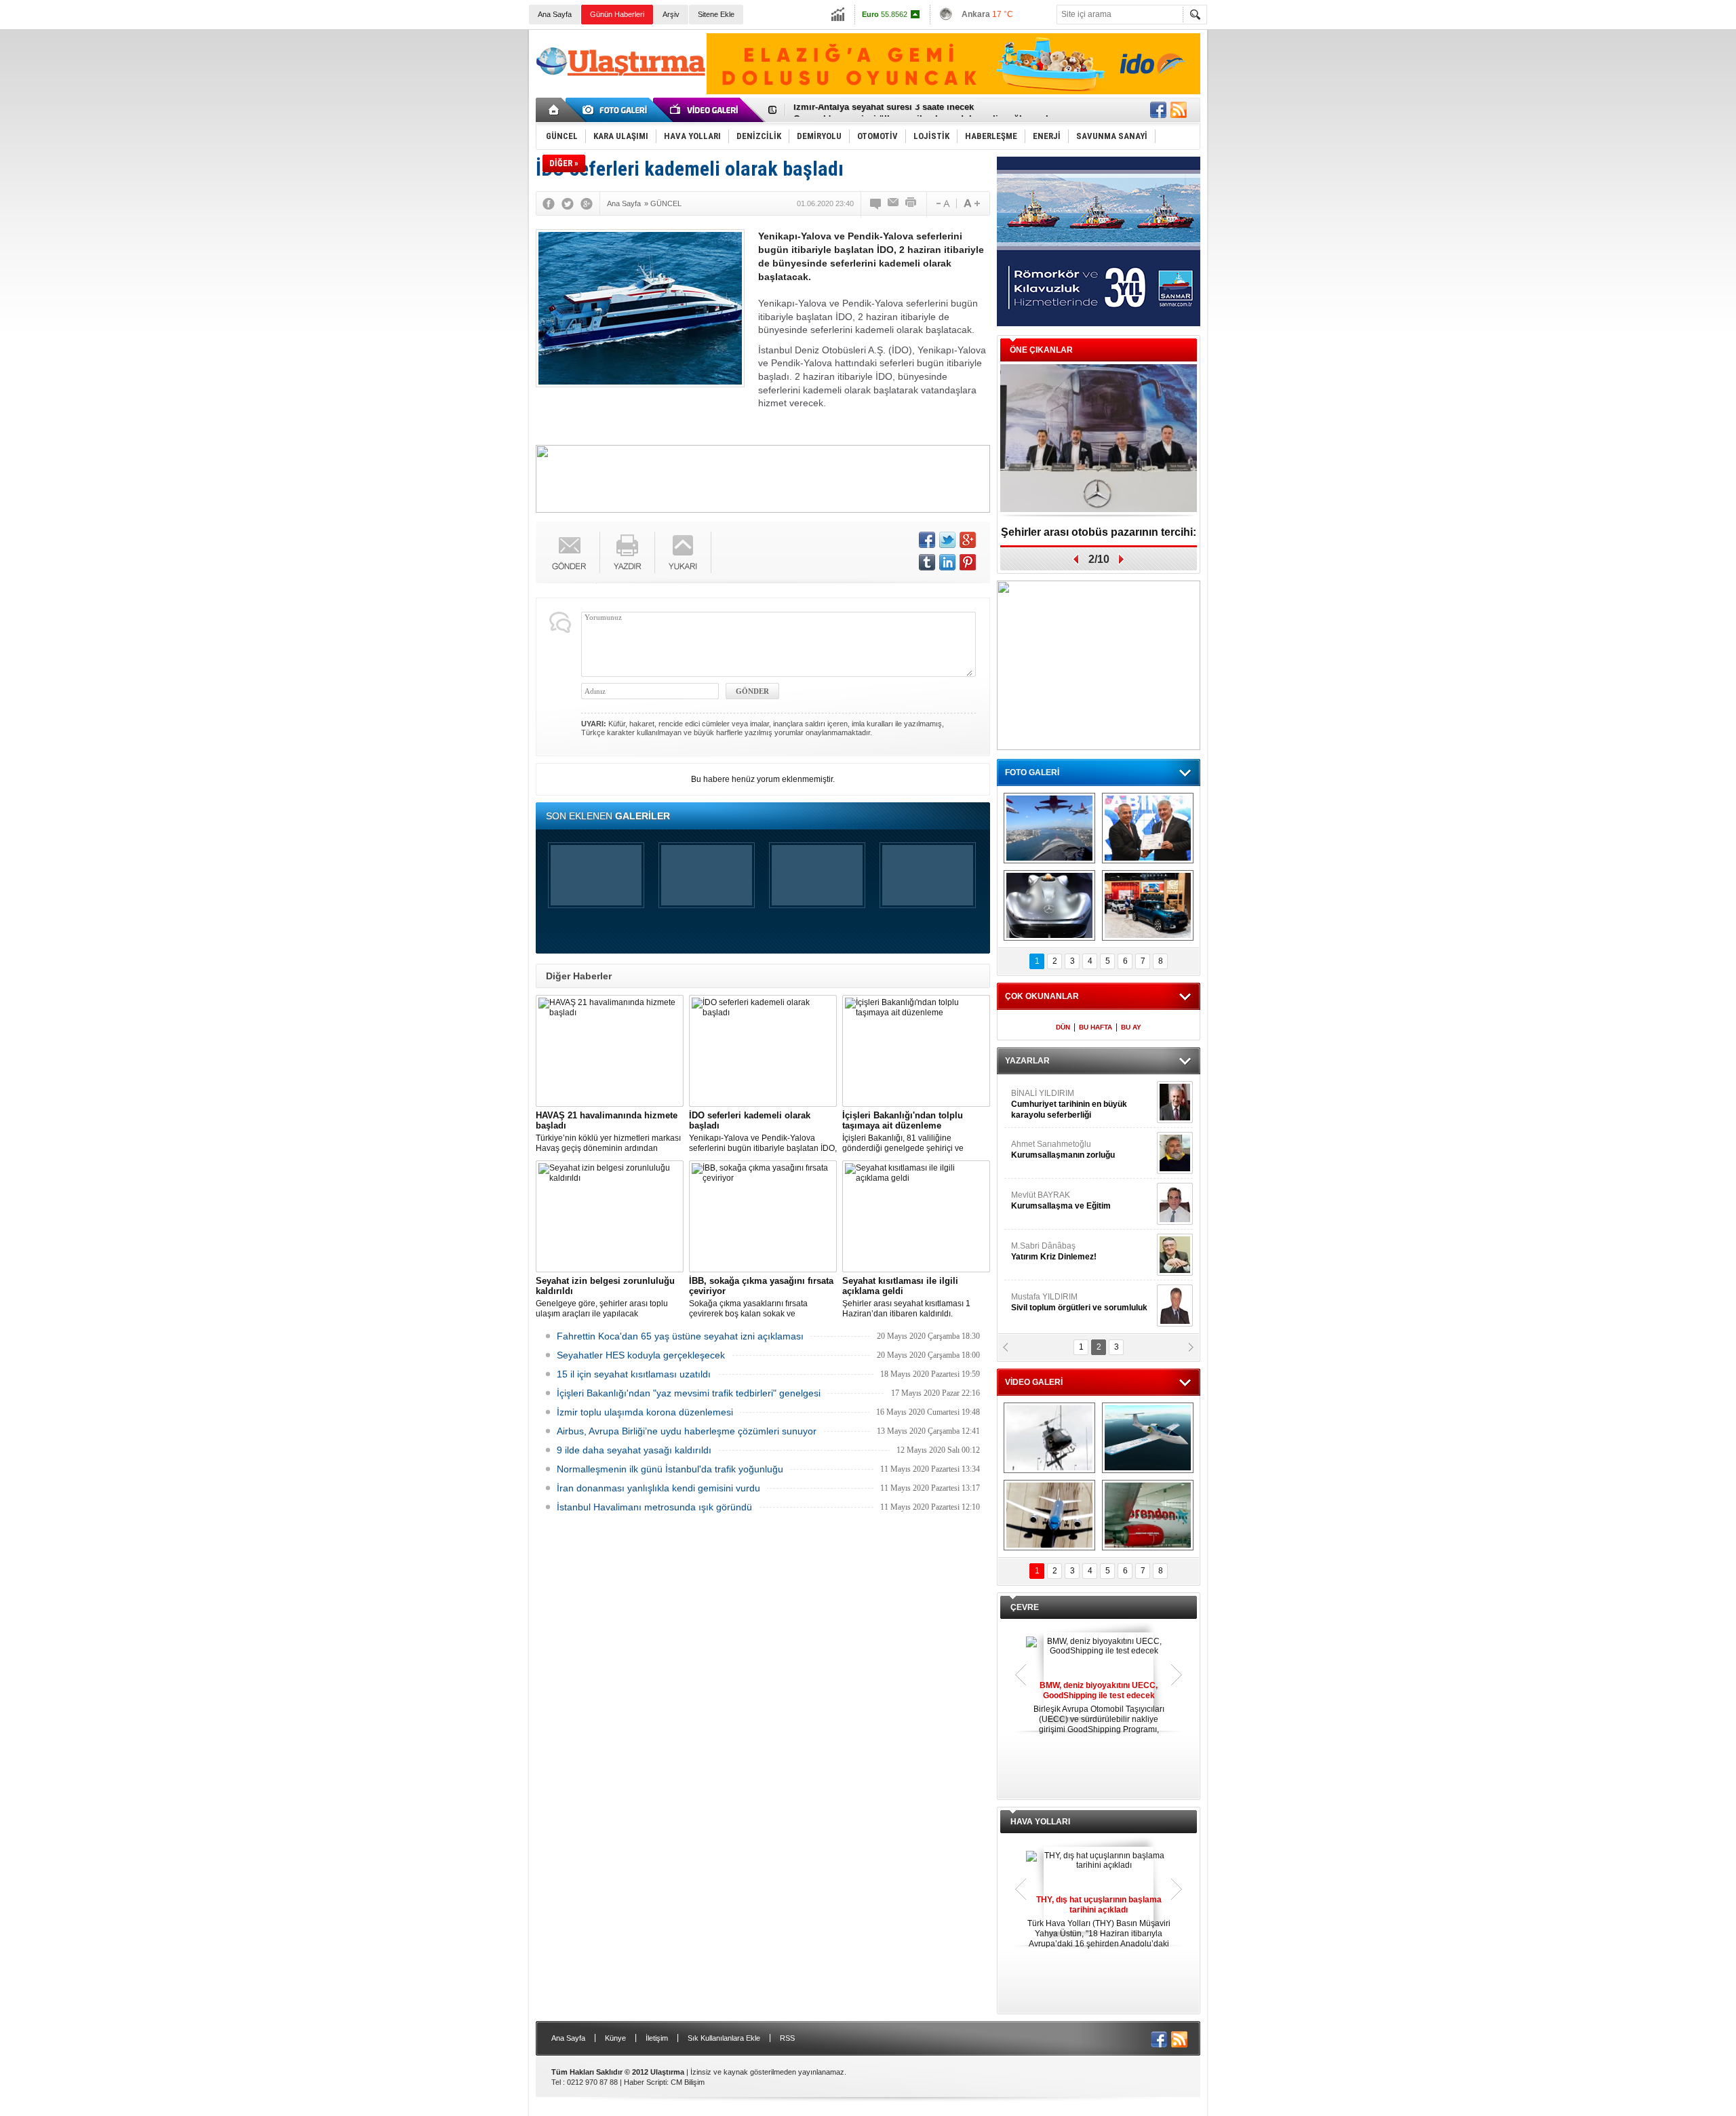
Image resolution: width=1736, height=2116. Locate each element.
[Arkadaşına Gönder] (894, 203)
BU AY (1131, 1027)
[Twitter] (568, 203)
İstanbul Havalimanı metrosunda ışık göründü (654, 1507)
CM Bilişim (688, 2082)
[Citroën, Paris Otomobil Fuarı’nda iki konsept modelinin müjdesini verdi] (1148, 905)
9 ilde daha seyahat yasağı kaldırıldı (634, 1450)
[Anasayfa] (554, 110)
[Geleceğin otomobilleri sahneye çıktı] (1049, 905)
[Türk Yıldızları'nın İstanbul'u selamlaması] (1049, 828)
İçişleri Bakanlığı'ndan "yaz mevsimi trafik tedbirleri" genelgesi (689, 1393)
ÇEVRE (1025, 1607)
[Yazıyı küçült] (942, 203)
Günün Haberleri (617, 14)
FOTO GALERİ (1032, 772)
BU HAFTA (1096, 1027)
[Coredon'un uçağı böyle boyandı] (1148, 1515)
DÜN (1063, 1027)
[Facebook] (549, 203)
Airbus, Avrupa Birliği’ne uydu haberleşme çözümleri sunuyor (687, 1431)
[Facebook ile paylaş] (1158, 110)
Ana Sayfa (555, 14)
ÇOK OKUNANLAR (1042, 996)
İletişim (657, 2038)
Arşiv (671, 14)
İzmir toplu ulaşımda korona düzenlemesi (645, 1412)
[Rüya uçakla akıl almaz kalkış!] (1049, 1515)
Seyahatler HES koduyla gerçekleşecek (641, 1355)
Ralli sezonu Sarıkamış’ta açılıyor (1099, 532)
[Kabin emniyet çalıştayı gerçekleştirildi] (1148, 828)
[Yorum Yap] (876, 203)
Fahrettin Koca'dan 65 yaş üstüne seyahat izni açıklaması (680, 1336)
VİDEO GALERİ (1034, 1382)
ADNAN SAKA (1051, 1200)
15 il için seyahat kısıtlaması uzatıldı (634, 1374)
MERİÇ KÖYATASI (1045, 1251)
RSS (787, 2038)
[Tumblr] (927, 562)
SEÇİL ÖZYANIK (1041, 1150)
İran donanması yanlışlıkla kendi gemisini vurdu (658, 1488)
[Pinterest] (968, 562)
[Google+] (587, 203)
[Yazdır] (911, 203)
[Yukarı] (683, 552)
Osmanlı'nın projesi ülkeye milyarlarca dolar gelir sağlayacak (922, 110)
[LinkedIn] (947, 562)
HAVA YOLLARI (1040, 1822)
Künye (615, 2038)
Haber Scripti (645, 2082)
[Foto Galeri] (617, 110)
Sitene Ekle (716, 14)
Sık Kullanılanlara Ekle (724, 2038)
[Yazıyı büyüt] (972, 203)
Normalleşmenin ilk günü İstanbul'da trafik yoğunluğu (670, 1469)
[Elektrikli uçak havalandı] (1148, 1438)
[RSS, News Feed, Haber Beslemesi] (1179, 110)
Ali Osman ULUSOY (1048, 1099)
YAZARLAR (1027, 1061)
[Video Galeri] (705, 110)
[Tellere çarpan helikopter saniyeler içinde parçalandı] (1049, 1438)
